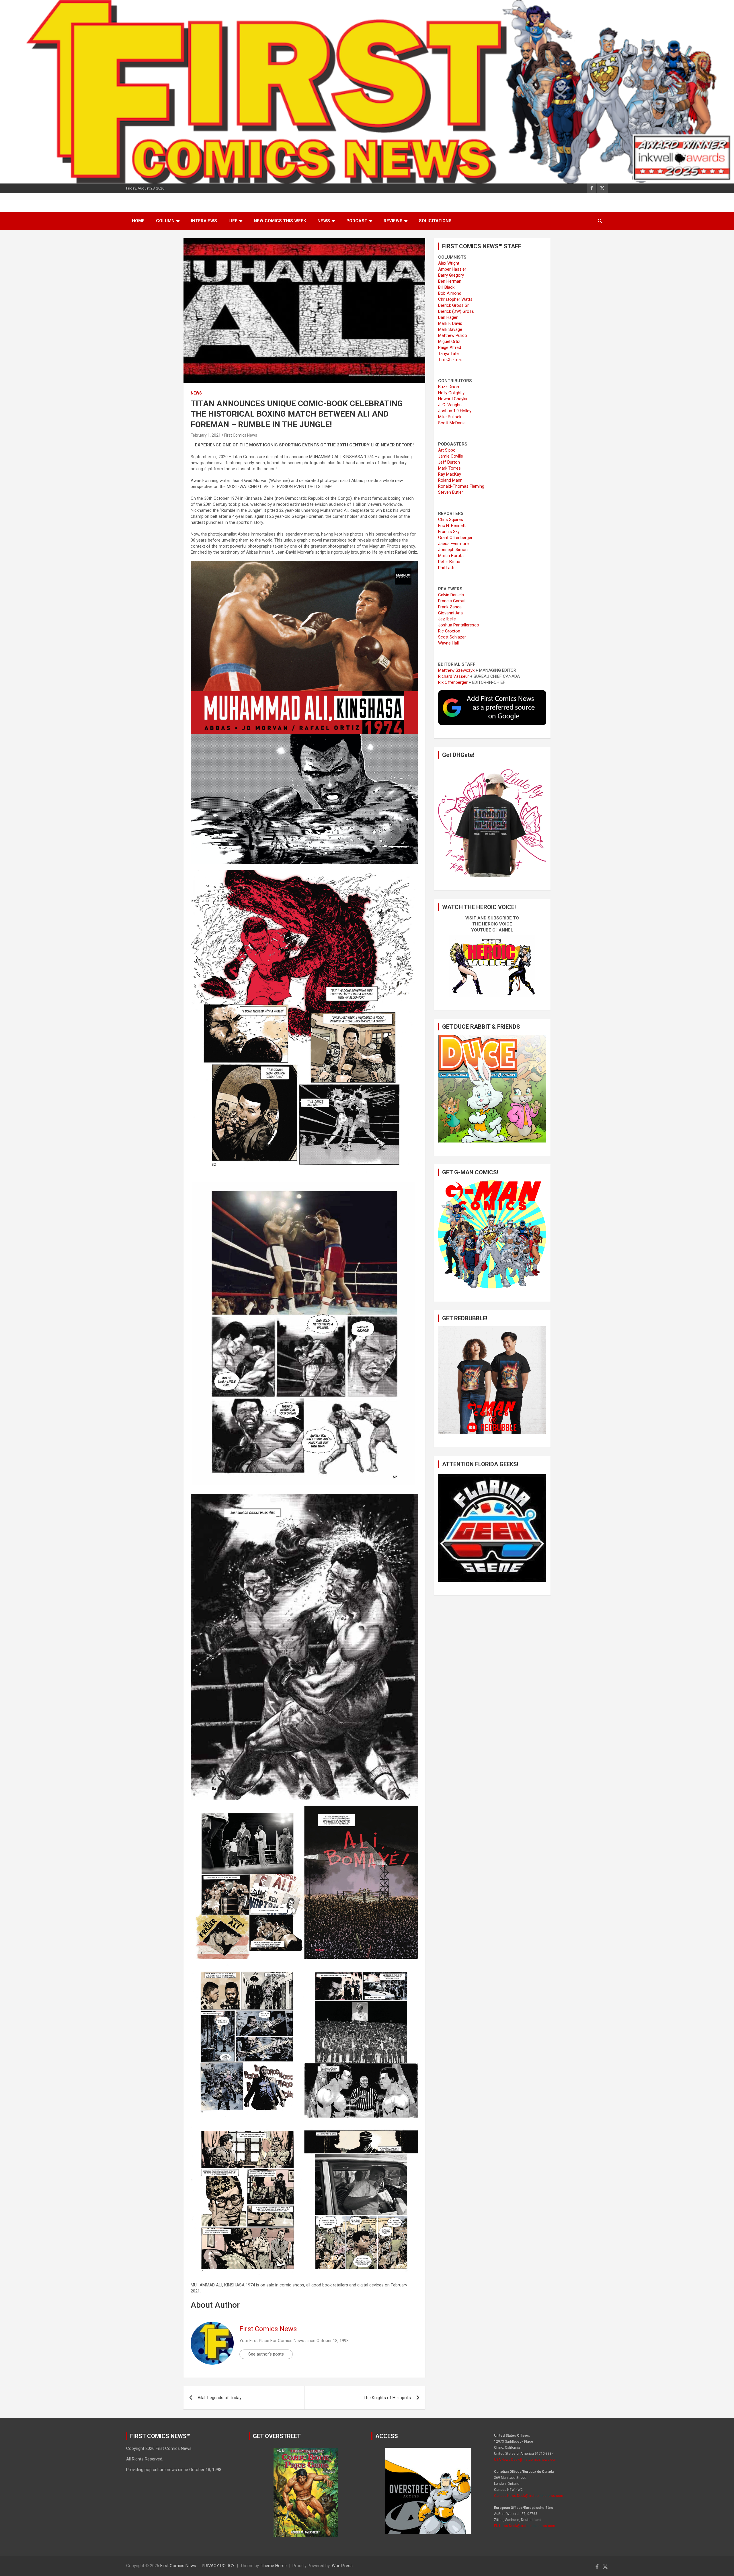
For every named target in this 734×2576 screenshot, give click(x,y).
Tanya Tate (448, 354)
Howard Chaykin (453, 399)
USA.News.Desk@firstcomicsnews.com (526, 2460)
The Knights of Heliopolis (387, 2398)
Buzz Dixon (449, 387)
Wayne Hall (448, 643)
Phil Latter (448, 568)
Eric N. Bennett (452, 526)
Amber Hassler (452, 269)
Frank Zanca (450, 607)
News (324, 221)
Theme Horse (274, 2566)
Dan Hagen (448, 317)
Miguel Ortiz (449, 341)
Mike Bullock (450, 417)
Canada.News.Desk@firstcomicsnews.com (529, 2496)
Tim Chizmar (450, 360)
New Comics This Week (280, 221)
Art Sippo (447, 450)
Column (165, 221)
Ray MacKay (450, 474)
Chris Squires (451, 520)
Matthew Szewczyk (456, 670)
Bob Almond (450, 293)
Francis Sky (449, 532)
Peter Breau (449, 562)
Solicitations (435, 221)
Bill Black (446, 287)
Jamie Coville (451, 456)
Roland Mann (450, 480)
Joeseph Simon (453, 550)
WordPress (342, 2566)
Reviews (393, 221)
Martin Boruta (451, 556)
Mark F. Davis (450, 323)
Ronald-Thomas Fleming (461, 486)
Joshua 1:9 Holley (455, 411)
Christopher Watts (455, 299)
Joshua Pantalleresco (459, 625)
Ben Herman (450, 281)
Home (138, 221)
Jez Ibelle (447, 619)
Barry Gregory (451, 275)
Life (233, 221)
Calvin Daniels (451, 595)
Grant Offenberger (455, 538)
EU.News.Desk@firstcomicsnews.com (525, 2526)
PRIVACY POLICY (218, 2566)
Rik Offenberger (453, 682)
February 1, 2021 (206, 435)
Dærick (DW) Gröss (456, 311)
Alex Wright (449, 263)
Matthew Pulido (453, 335)
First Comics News (241, 435)
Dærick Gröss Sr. (454, 305)
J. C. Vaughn (450, 405)
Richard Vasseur (454, 676)
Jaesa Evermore (453, 544)
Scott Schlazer (452, 637)
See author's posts (266, 2354)
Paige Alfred (450, 347)
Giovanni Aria (450, 613)
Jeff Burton (449, 462)
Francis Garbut (452, 601)
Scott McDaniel (452, 423)
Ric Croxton (449, 631)
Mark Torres (449, 468)
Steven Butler (451, 492)
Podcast (357, 221)
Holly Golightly (451, 393)
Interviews (204, 221)
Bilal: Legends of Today (220, 2398)
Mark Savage (450, 329)
